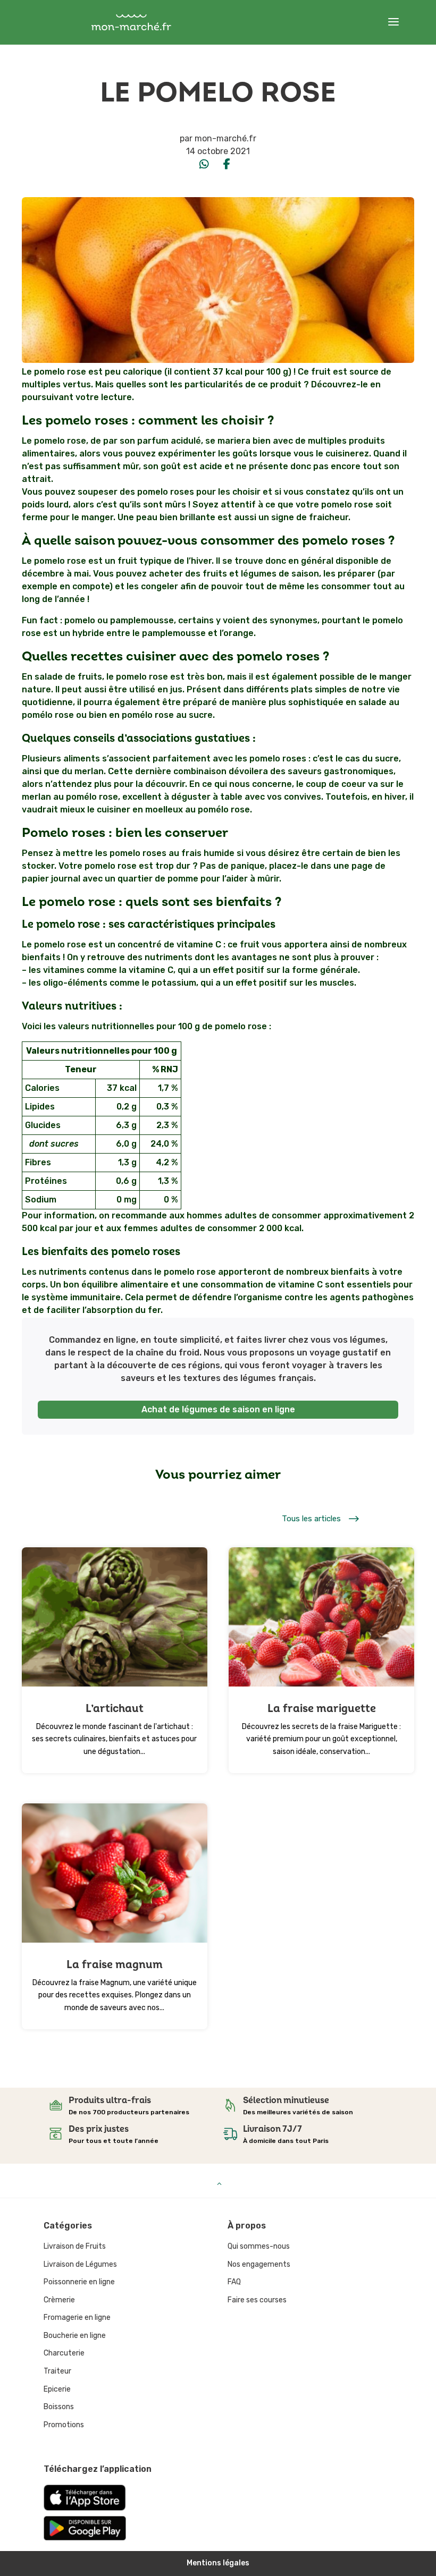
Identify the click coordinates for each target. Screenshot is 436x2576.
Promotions (64, 2425)
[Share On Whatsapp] (204, 164)
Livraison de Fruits (75, 2246)
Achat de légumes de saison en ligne (218, 1409)
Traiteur (57, 2371)
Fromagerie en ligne (77, 2317)
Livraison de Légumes (80, 2264)
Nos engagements (259, 2264)
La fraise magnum (115, 1965)
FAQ (234, 2282)
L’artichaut (115, 1709)
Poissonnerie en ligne (79, 2282)
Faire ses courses (257, 2300)
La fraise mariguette (322, 1709)
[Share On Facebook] (227, 164)
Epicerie (57, 2389)
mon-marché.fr (225, 138)
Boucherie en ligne (75, 2336)
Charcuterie (64, 2353)
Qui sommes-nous (259, 2246)
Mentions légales (218, 2563)
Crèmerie (59, 2300)
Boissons (59, 2407)
